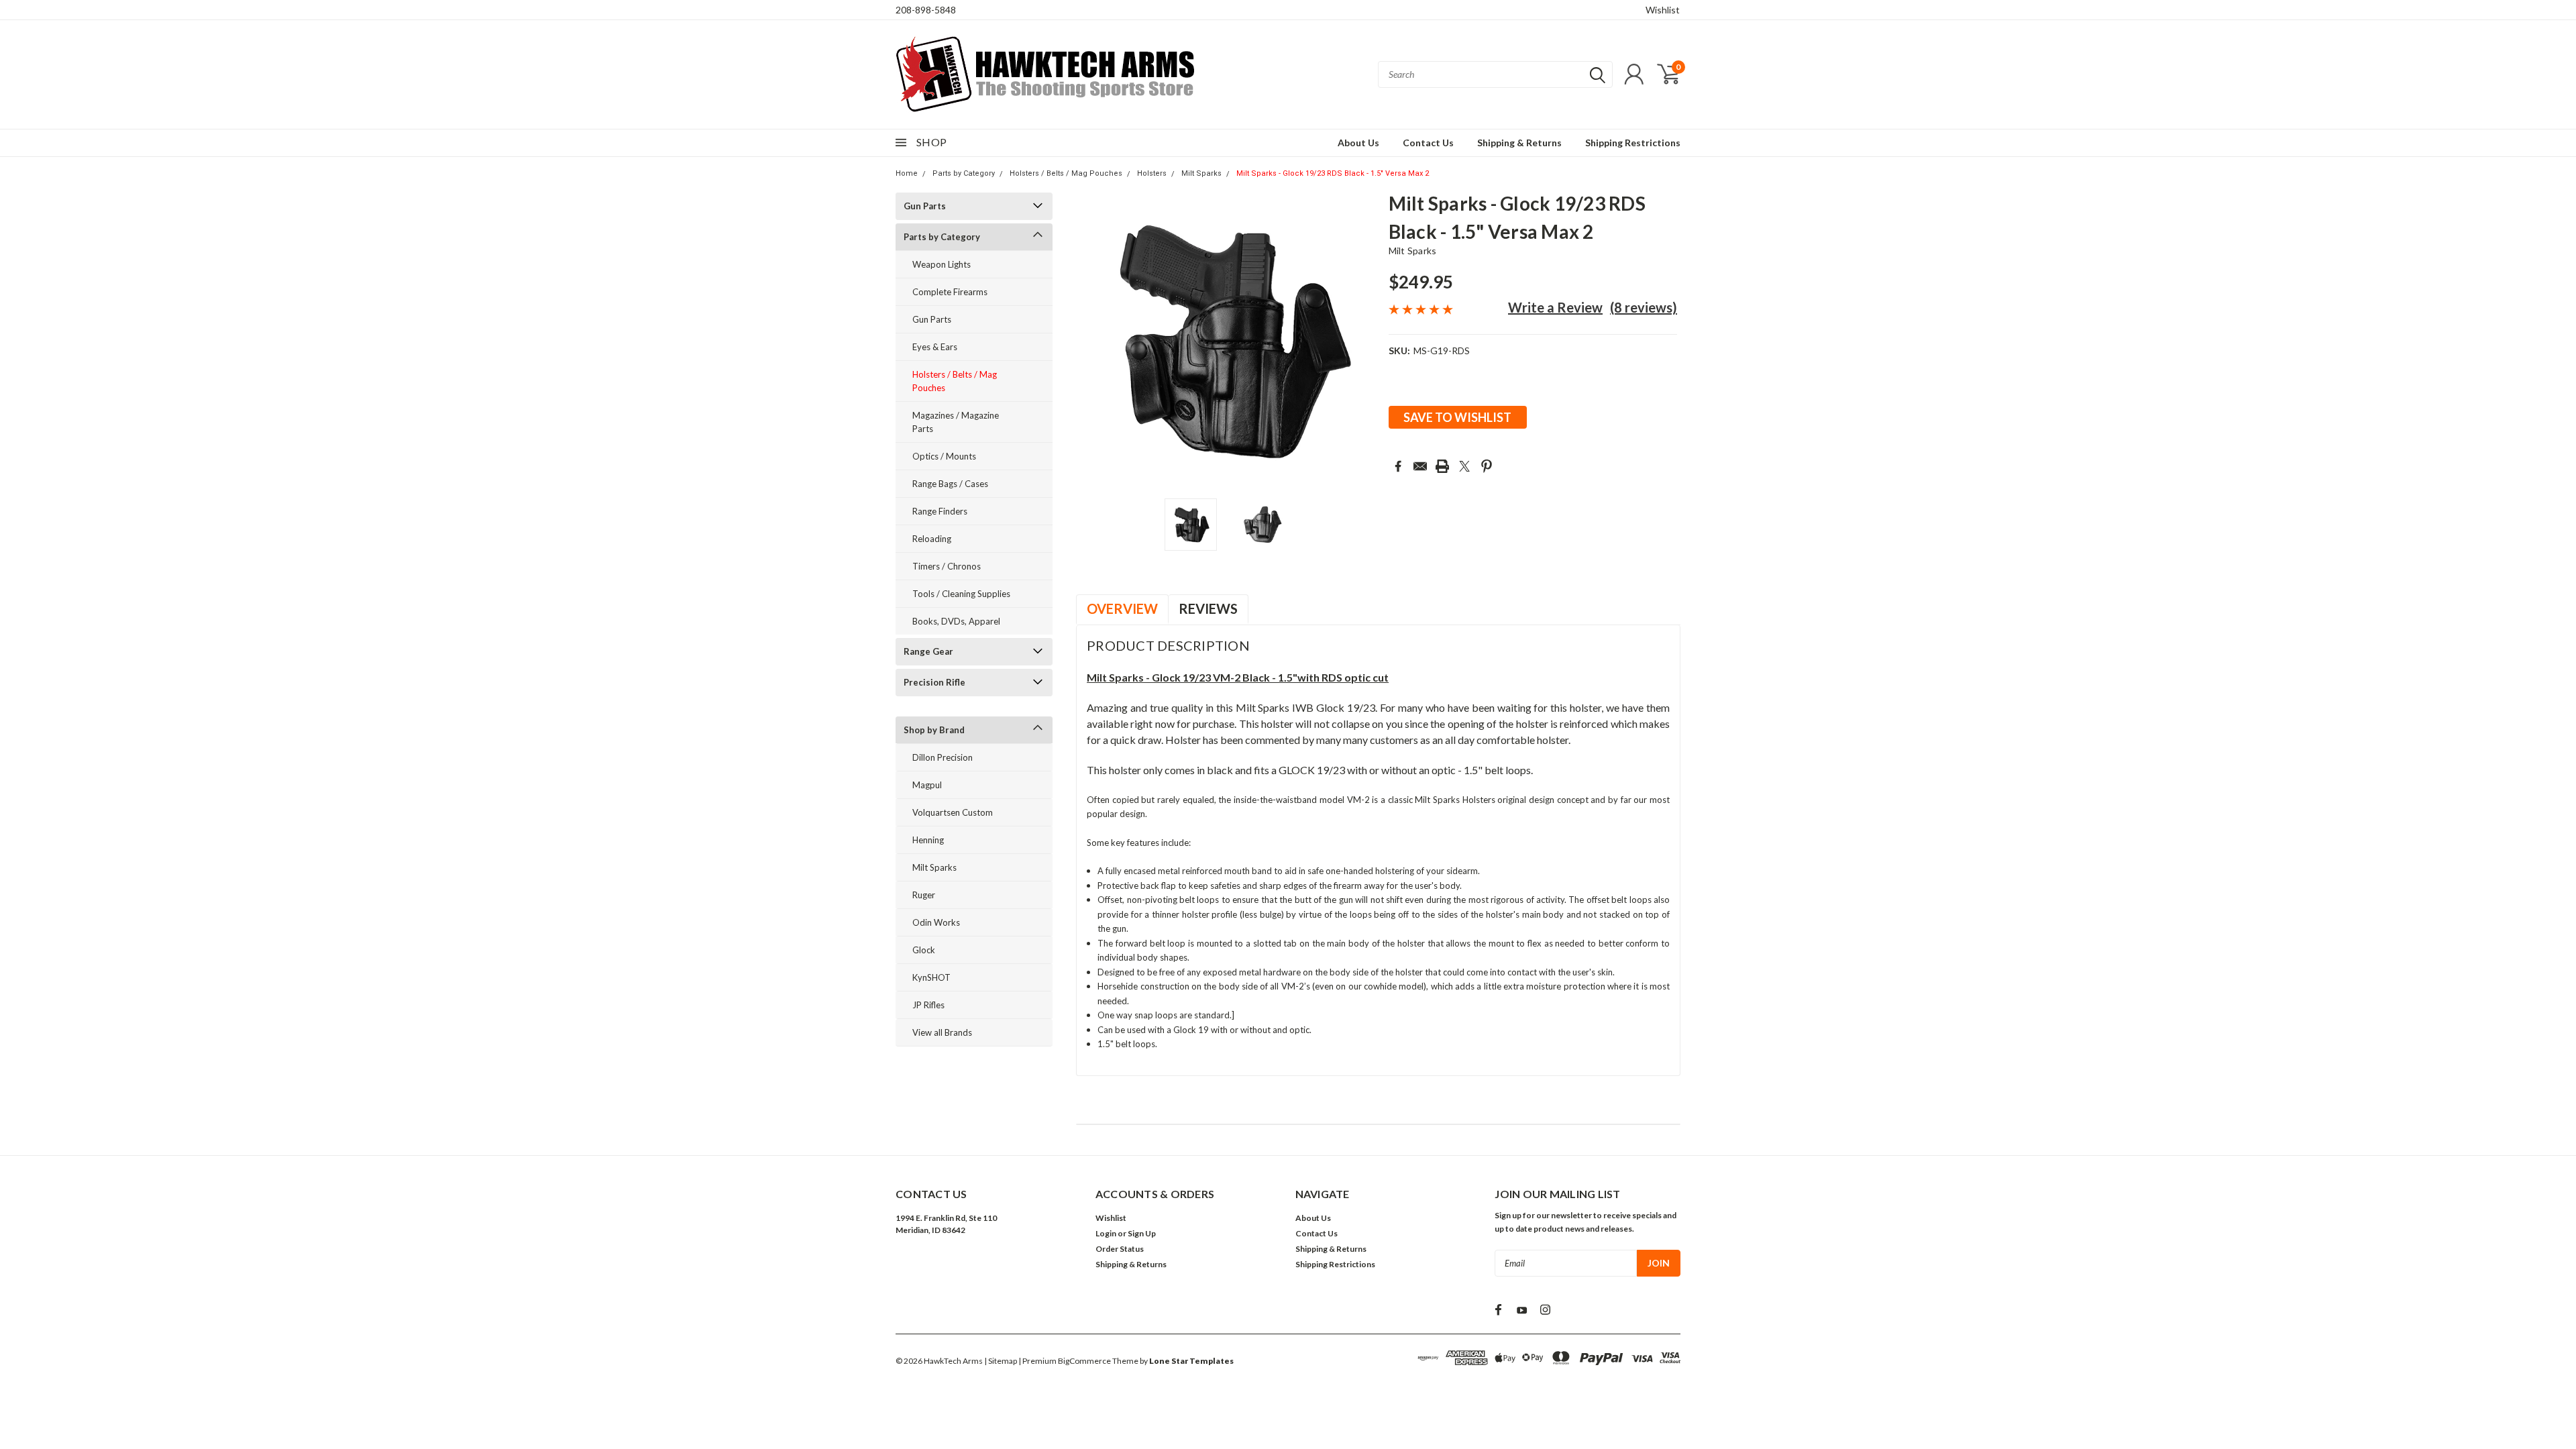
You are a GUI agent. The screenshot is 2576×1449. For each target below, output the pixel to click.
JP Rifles (928, 1005)
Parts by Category (964, 173)
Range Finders (940, 511)
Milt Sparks (1201, 173)
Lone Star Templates (1191, 1361)
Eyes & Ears (935, 347)
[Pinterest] (1487, 466)
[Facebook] (1398, 466)
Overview (1122, 608)
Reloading (932, 539)
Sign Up (1142, 1233)
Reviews (1208, 608)
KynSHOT (931, 977)
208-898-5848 (926, 10)
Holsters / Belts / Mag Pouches (1066, 173)
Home (907, 173)
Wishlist (1663, 10)
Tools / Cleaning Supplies (961, 594)
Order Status (1120, 1249)
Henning (928, 840)
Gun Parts (925, 206)
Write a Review (1555, 307)
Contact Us (1428, 143)
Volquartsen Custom (953, 812)
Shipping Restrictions (1633, 143)
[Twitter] (1464, 466)
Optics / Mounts (944, 456)
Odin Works (936, 922)
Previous (1093, 340)
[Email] (1420, 466)
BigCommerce (1084, 1361)
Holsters (1152, 173)
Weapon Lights (942, 264)
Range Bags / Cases (950, 484)
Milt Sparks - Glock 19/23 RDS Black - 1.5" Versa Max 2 (1333, 173)
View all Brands (942, 1032)
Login (1106, 1233)
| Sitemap (1001, 1361)
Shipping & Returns (1519, 143)
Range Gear (928, 651)
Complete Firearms (950, 292)
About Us (1358, 143)
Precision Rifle (934, 682)
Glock (924, 950)
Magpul (927, 785)
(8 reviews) (1644, 307)
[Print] (1442, 466)
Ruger (924, 895)
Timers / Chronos (947, 566)
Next (1362, 340)
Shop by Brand (934, 730)
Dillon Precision (943, 757)
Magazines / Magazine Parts (956, 422)
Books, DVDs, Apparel (956, 621)
